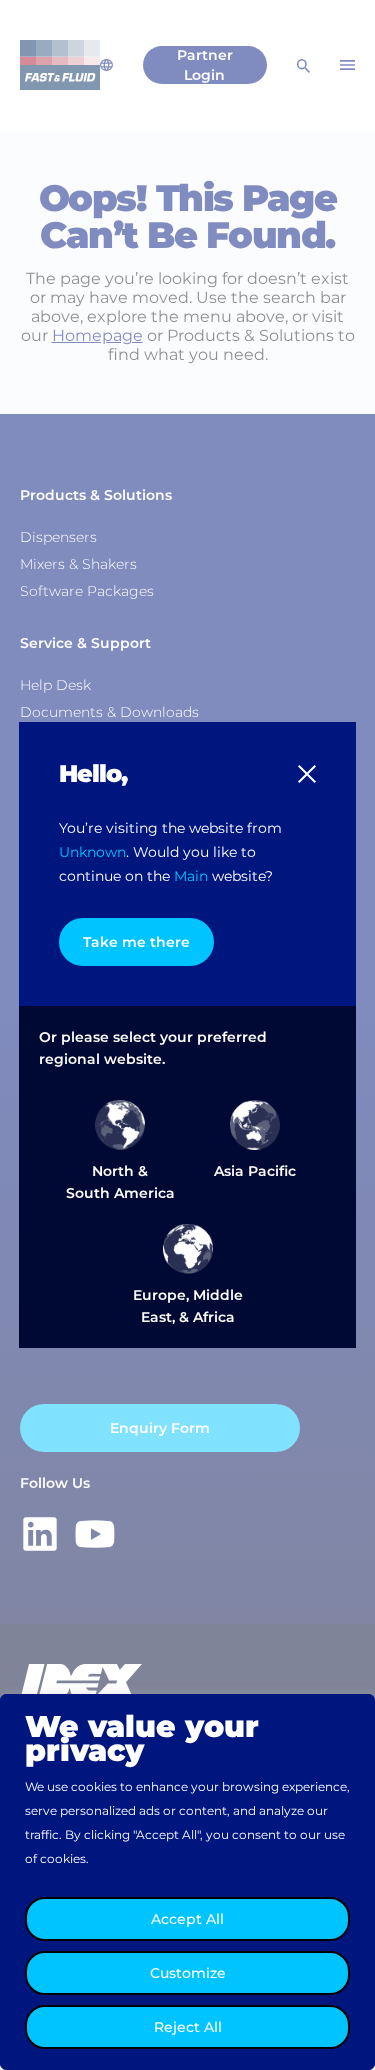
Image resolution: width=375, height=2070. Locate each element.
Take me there (136, 942)
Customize (188, 1973)
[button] (307, 774)
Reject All (188, 2027)
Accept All (187, 1919)
